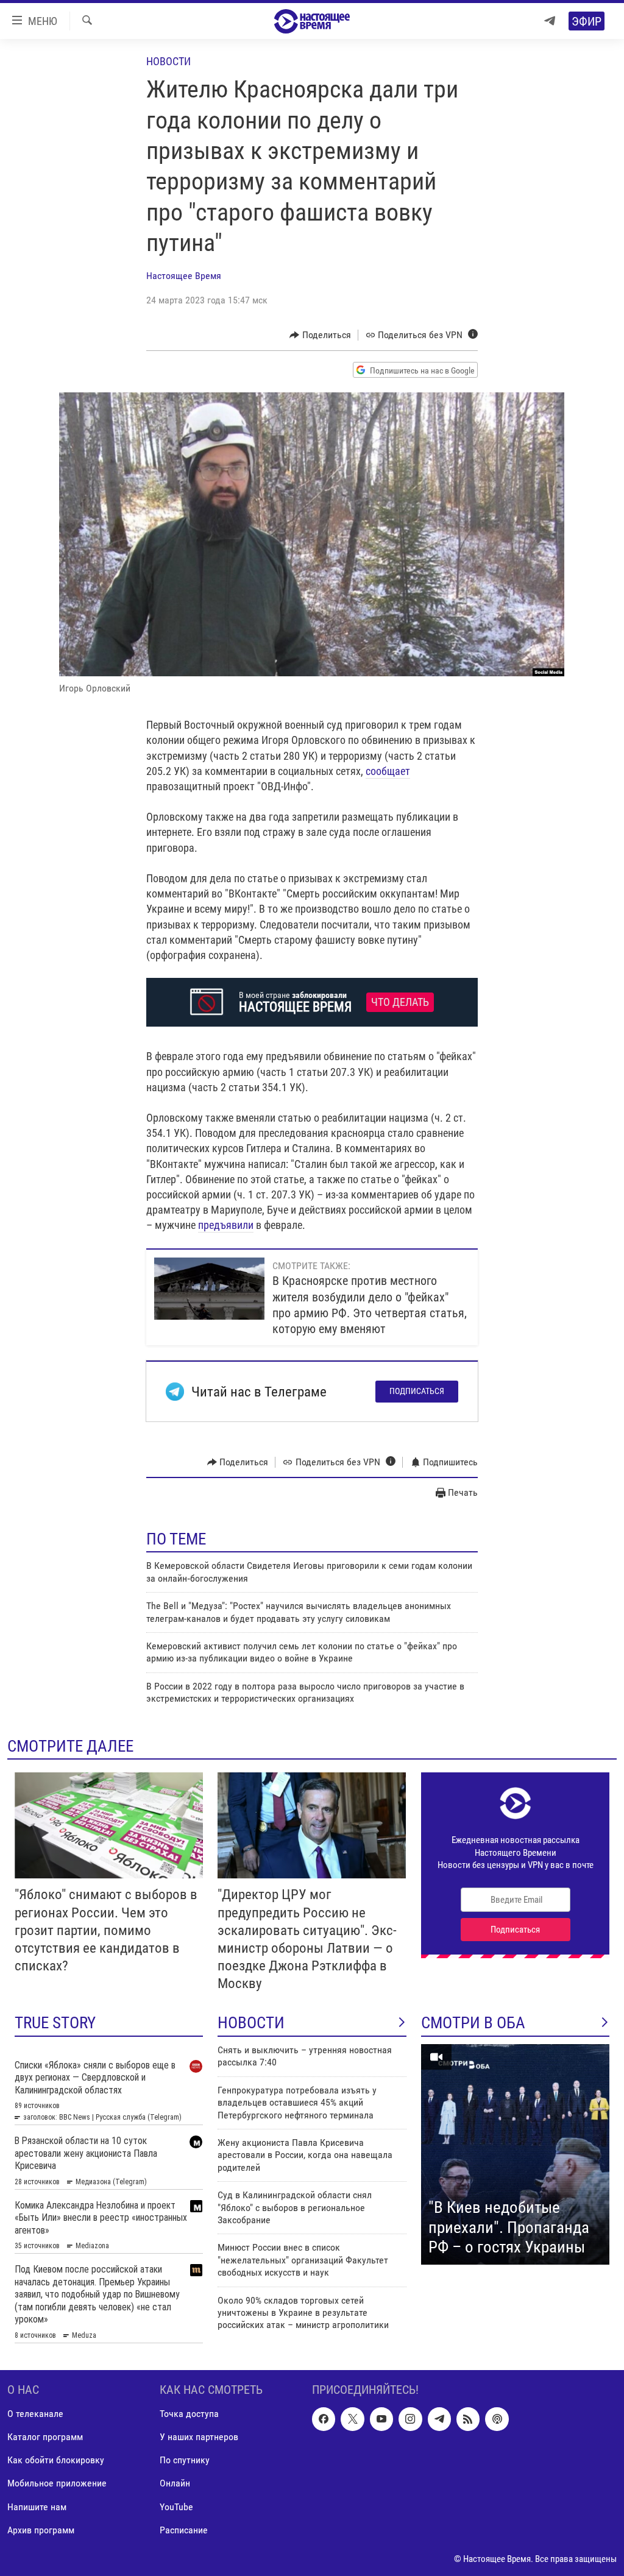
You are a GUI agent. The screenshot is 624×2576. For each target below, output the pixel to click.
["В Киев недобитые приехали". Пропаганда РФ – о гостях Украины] (515, 2154)
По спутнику (185, 2461)
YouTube (176, 2507)
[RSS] (468, 2419)
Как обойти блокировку (56, 2461)
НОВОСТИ (251, 2023)
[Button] (320, 335)
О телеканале (35, 2414)
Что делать (400, 1002)
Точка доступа (189, 2414)
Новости (168, 61)
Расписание (184, 2530)
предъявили (226, 1225)
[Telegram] (550, 21)
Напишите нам (37, 2507)
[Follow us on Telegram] (439, 2419)
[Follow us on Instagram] (410, 2419)
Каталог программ (45, 2437)
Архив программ (41, 2530)
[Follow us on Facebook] (324, 2419)
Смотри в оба (473, 2023)
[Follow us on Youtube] (381, 2419)
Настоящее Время (184, 276)
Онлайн (175, 2484)
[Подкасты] (497, 2419)
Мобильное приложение (57, 2484)
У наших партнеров (199, 2437)
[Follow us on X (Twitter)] (352, 2419)
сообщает (388, 771)
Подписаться (417, 1391)
